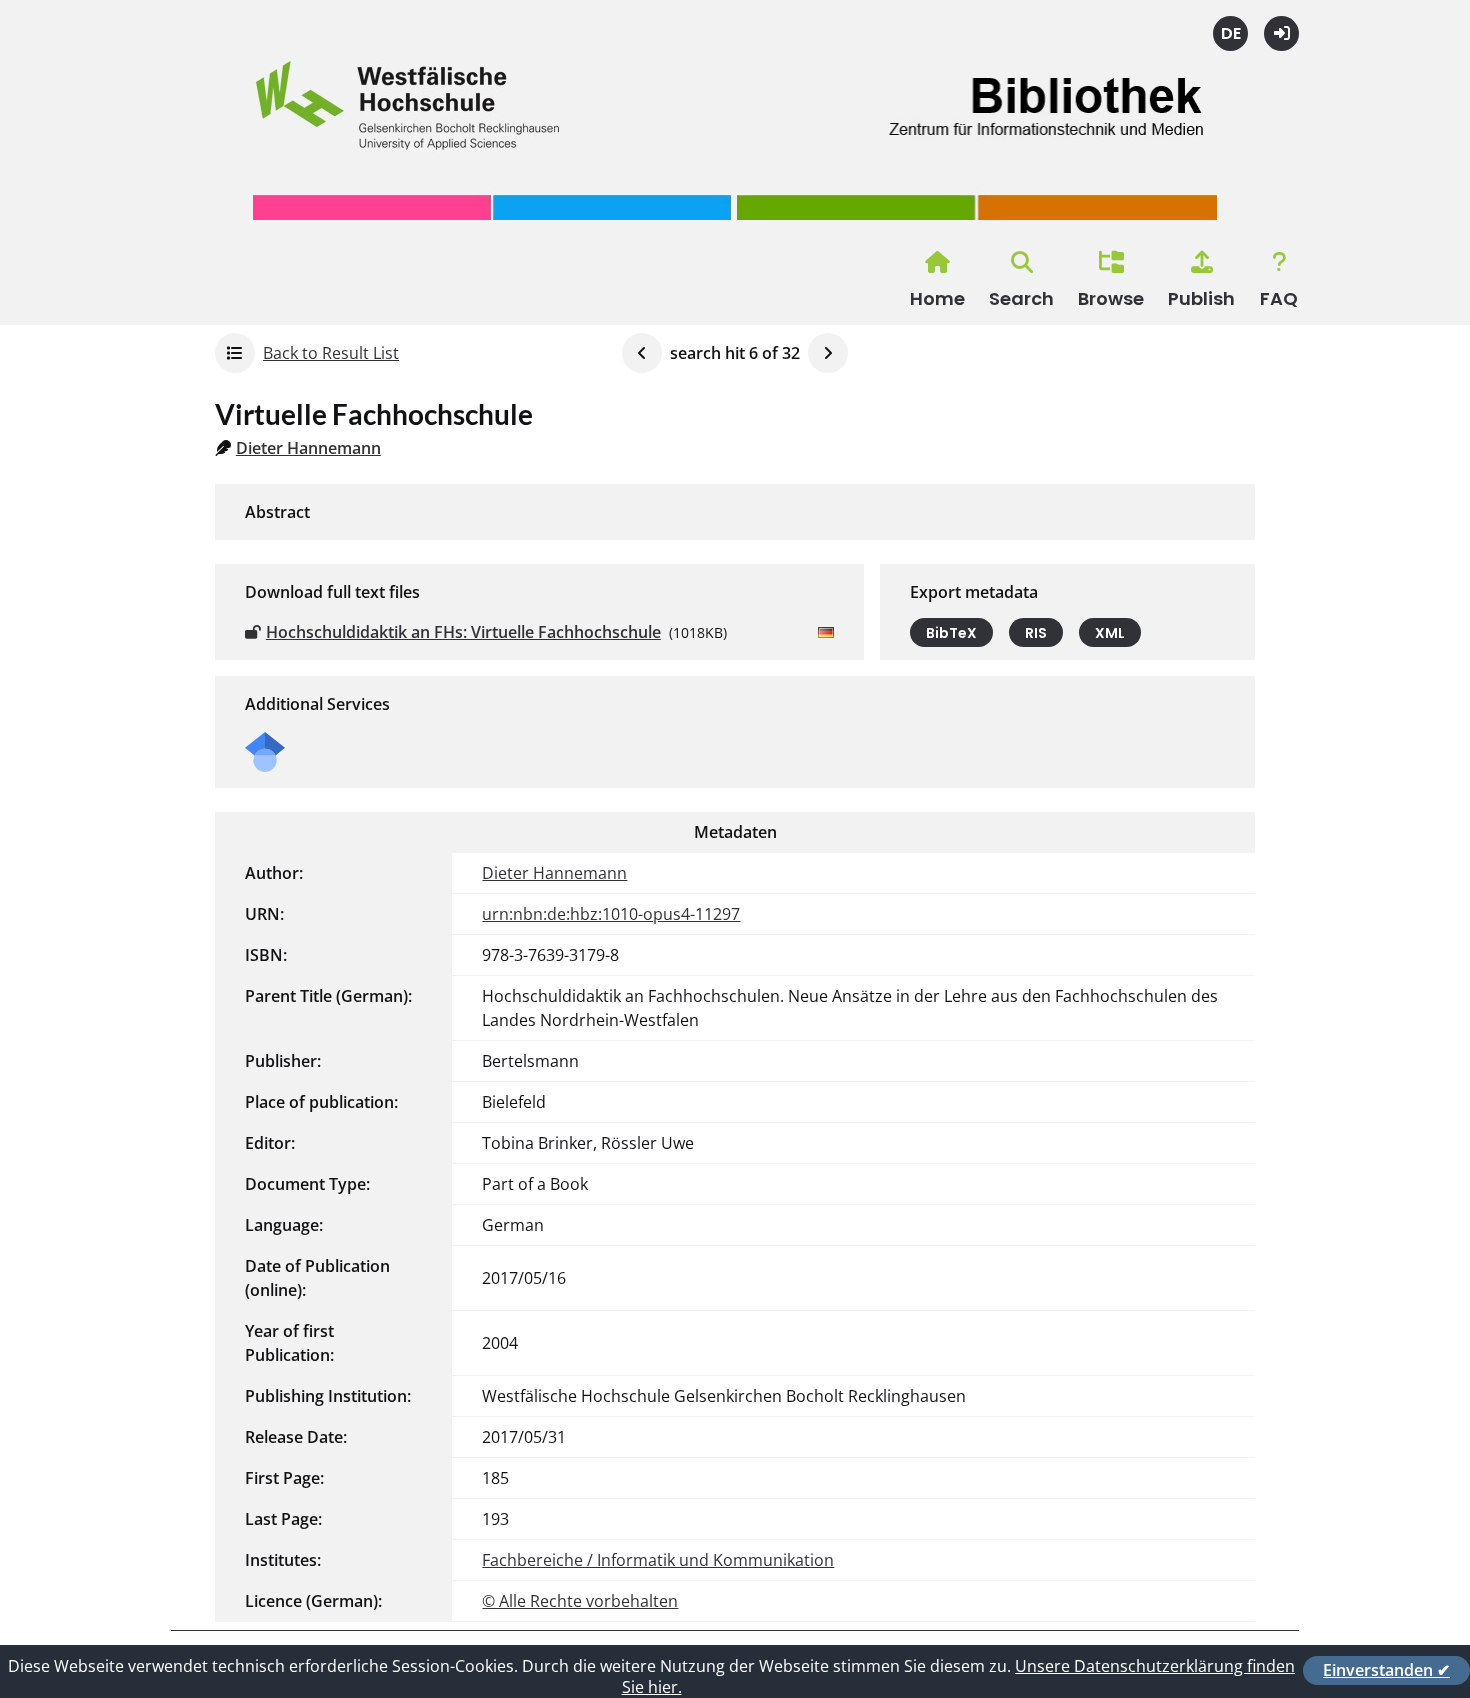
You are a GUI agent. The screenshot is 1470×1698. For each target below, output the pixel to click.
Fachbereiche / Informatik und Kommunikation (658, 1560)
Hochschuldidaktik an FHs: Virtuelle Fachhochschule (463, 632)
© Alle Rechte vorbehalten (580, 1601)
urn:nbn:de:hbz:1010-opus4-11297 (611, 914)
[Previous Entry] (642, 353)
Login (1281, 33)
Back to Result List (331, 353)
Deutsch (1230, 33)
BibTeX (951, 633)
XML (1110, 633)
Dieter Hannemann (308, 448)
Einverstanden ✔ (1386, 1670)
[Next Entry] (828, 353)
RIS (1036, 633)
